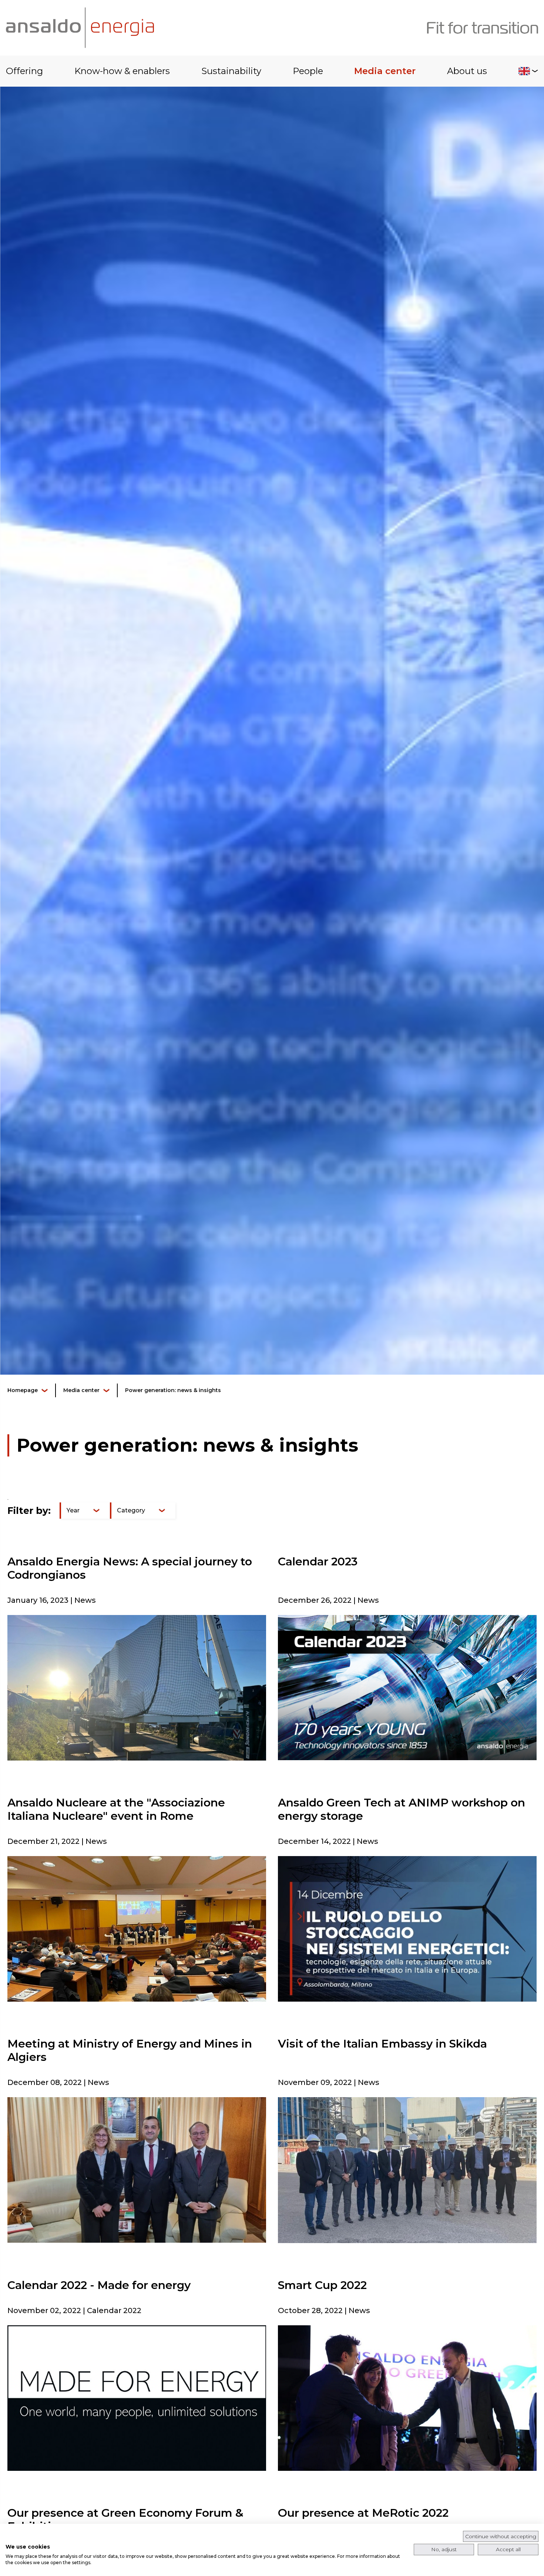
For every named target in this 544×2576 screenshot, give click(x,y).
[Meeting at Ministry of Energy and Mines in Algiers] (137, 2170)
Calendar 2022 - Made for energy (99, 2285)
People (308, 71)
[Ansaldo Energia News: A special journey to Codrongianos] (137, 1687)
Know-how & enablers (122, 71)
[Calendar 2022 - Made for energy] (137, 2398)
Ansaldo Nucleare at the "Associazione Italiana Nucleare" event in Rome (116, 1809)
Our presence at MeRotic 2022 (363, 2513)
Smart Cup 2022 (322, 2285)
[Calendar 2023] (407, 1687)
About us (467, 71)
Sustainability (231, 71)
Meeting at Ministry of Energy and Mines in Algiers (130, 2050)
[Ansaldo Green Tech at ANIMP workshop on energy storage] (407, 1928)
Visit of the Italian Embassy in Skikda (382, 2044)
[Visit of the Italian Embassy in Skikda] (407, 2170)
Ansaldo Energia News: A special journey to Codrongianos (130, 1568)
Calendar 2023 (318, 1561)
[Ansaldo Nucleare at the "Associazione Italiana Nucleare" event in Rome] (137, 1928)
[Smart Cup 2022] (407, 2398)
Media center (385, 71)
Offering (24, 71)
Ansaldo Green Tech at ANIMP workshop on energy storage (402, 1809)
